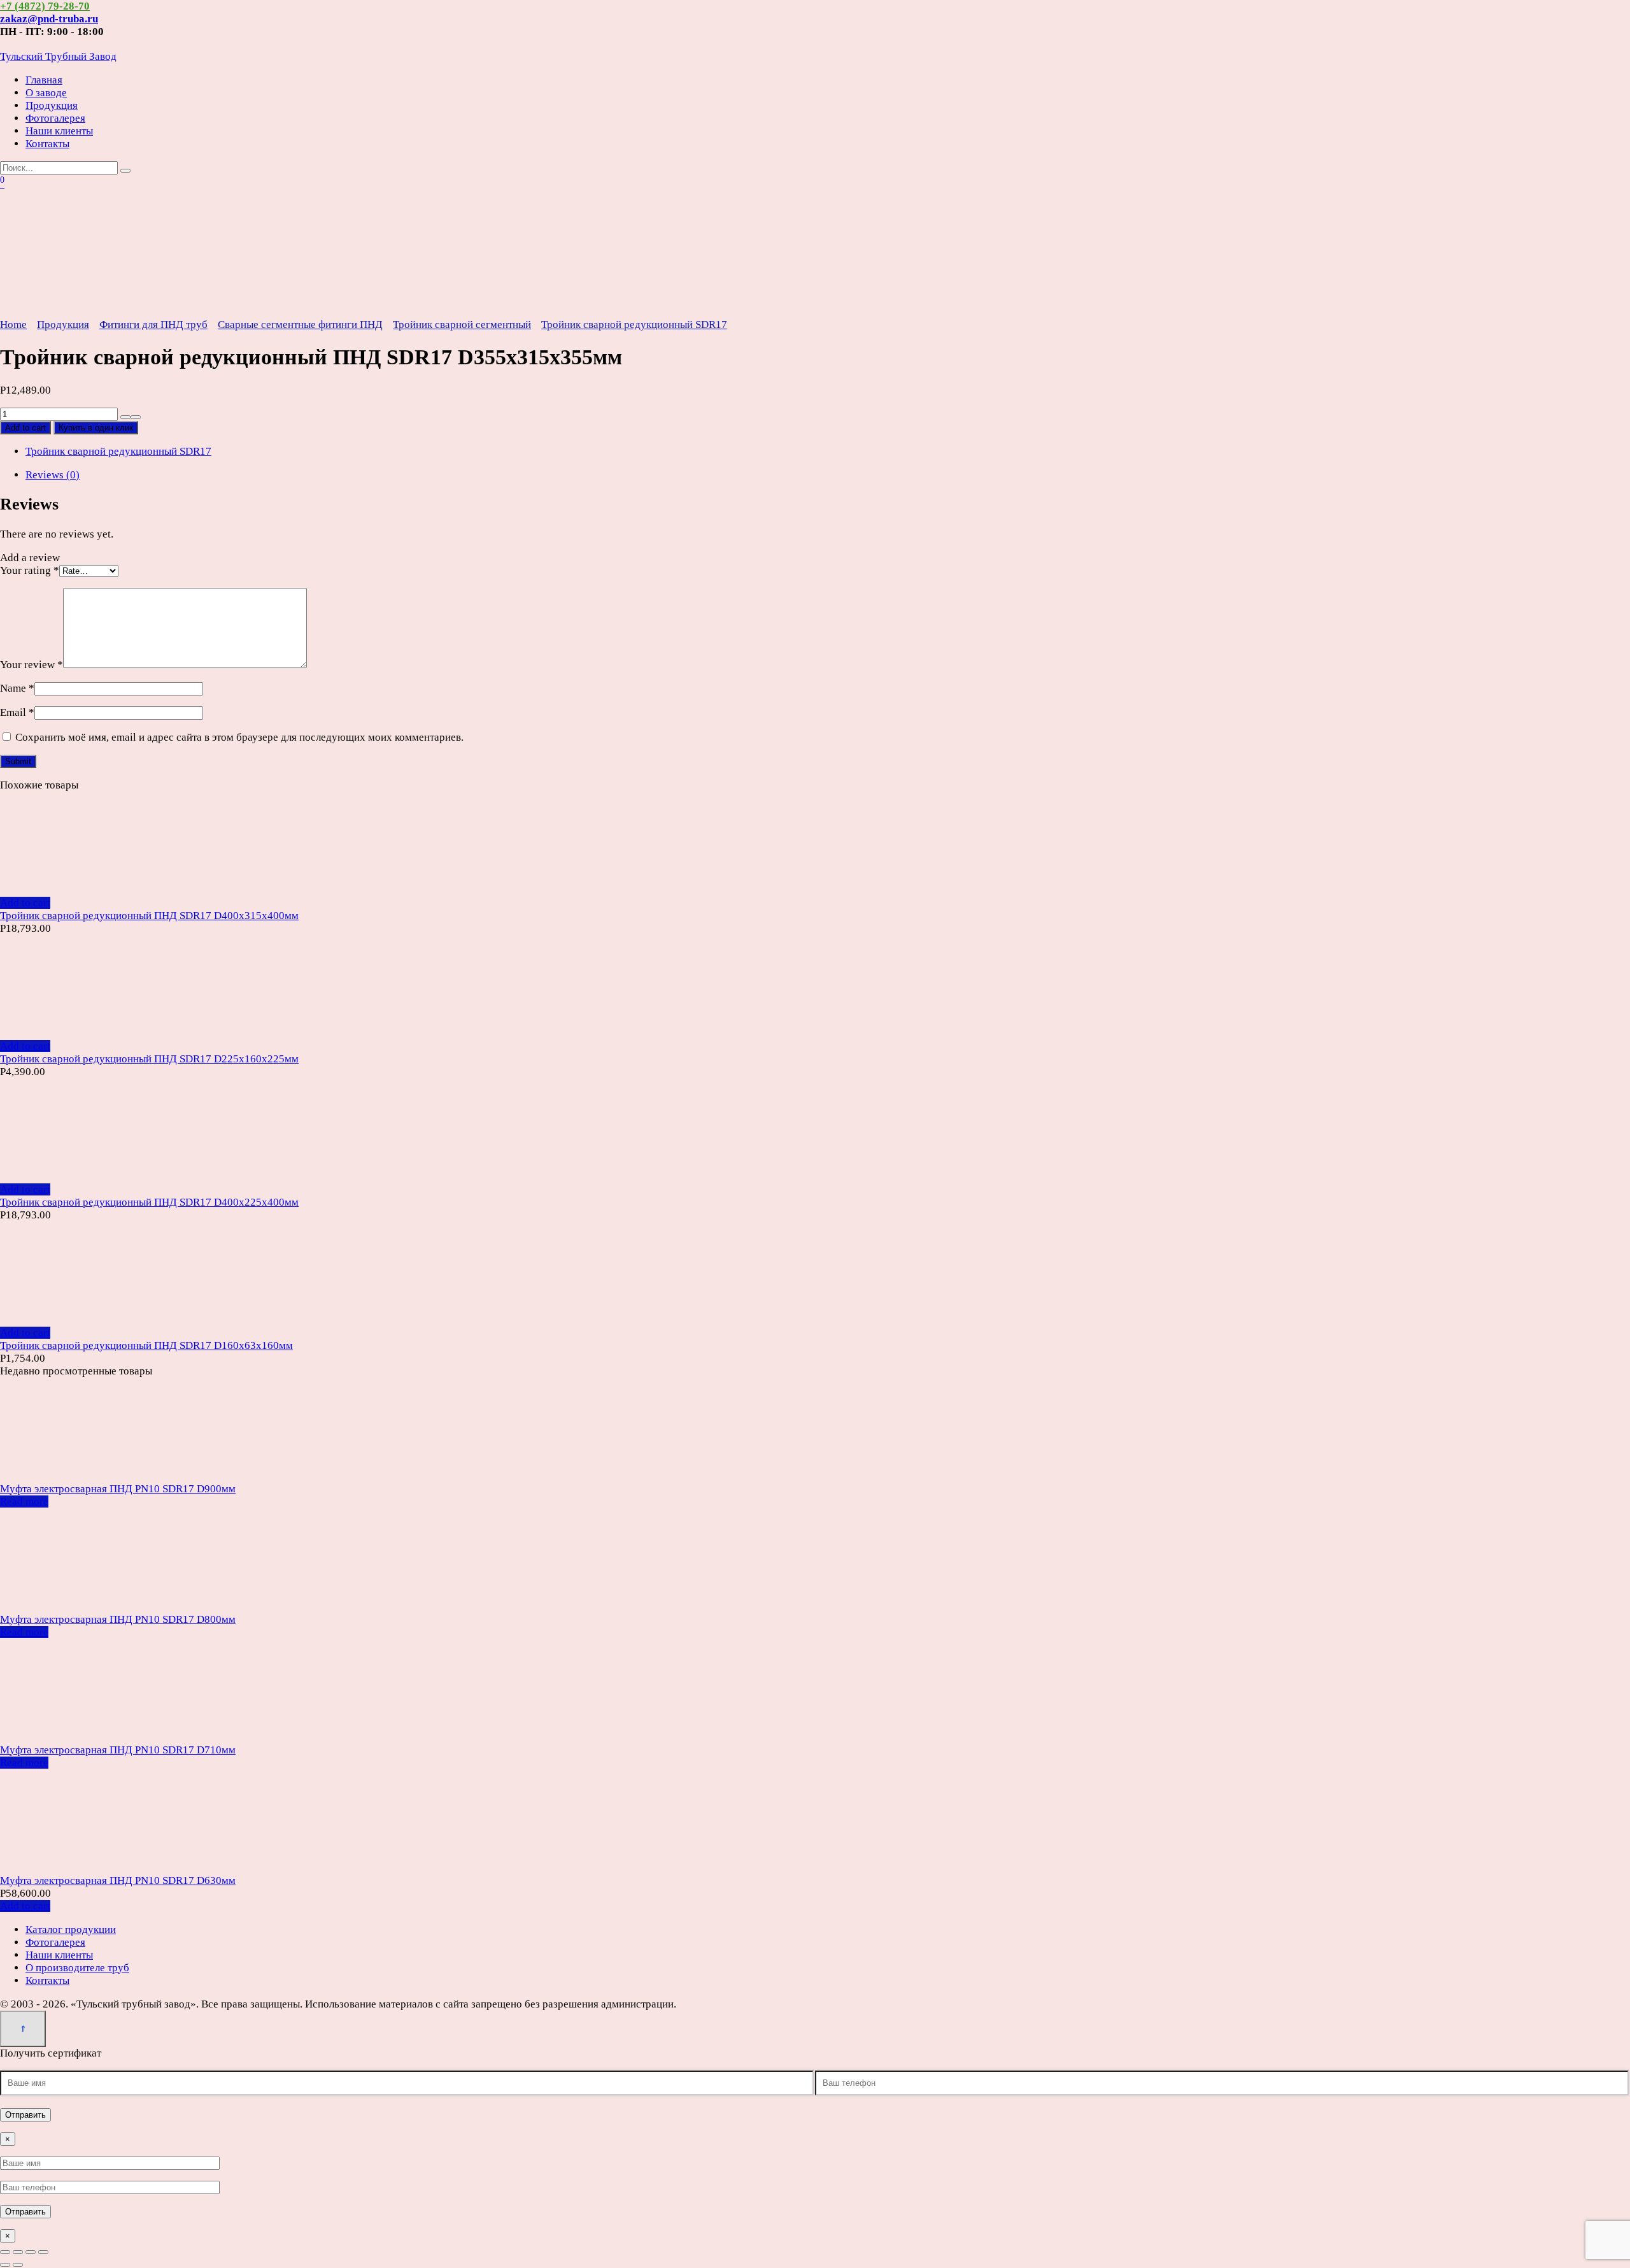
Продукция (52, 105)
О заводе (46, 93)
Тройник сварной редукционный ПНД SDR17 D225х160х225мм (149, 1059)
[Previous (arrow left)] (5, 2265)
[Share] (18, 2252)
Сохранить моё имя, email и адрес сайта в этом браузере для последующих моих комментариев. (239, 737)
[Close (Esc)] (5, 2252)
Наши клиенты (59, 131)
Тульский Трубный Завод (58, 56)
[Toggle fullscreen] (31, 2252)
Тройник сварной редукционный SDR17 (634, 325)
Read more (24, 1501)
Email (17, 712)
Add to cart (25, 428)
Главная (44, 80)
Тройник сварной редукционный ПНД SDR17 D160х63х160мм (146, 1345)
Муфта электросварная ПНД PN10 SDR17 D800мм (118, 1619)
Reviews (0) (53, 475)
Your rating (30, 570)
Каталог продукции (71, 1929)
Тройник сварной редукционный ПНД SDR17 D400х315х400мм (149, 916)
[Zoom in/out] (43, 2252)
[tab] (828, 475)
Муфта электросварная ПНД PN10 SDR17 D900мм (118, 1489)
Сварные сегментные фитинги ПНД (300, 325)
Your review (32, 665)
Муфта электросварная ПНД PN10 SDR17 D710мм (118, 1750)
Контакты (47, 144)
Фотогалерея (55, 118)
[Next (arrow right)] (18, 2265)
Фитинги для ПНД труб (153, 325)
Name (17, 688)
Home (13, 325)
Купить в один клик (96, 428)
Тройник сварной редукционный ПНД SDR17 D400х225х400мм (149, 1202)
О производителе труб (77, 1968)
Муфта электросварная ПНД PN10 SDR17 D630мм (118, 1880)
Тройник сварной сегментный (462, 325)
